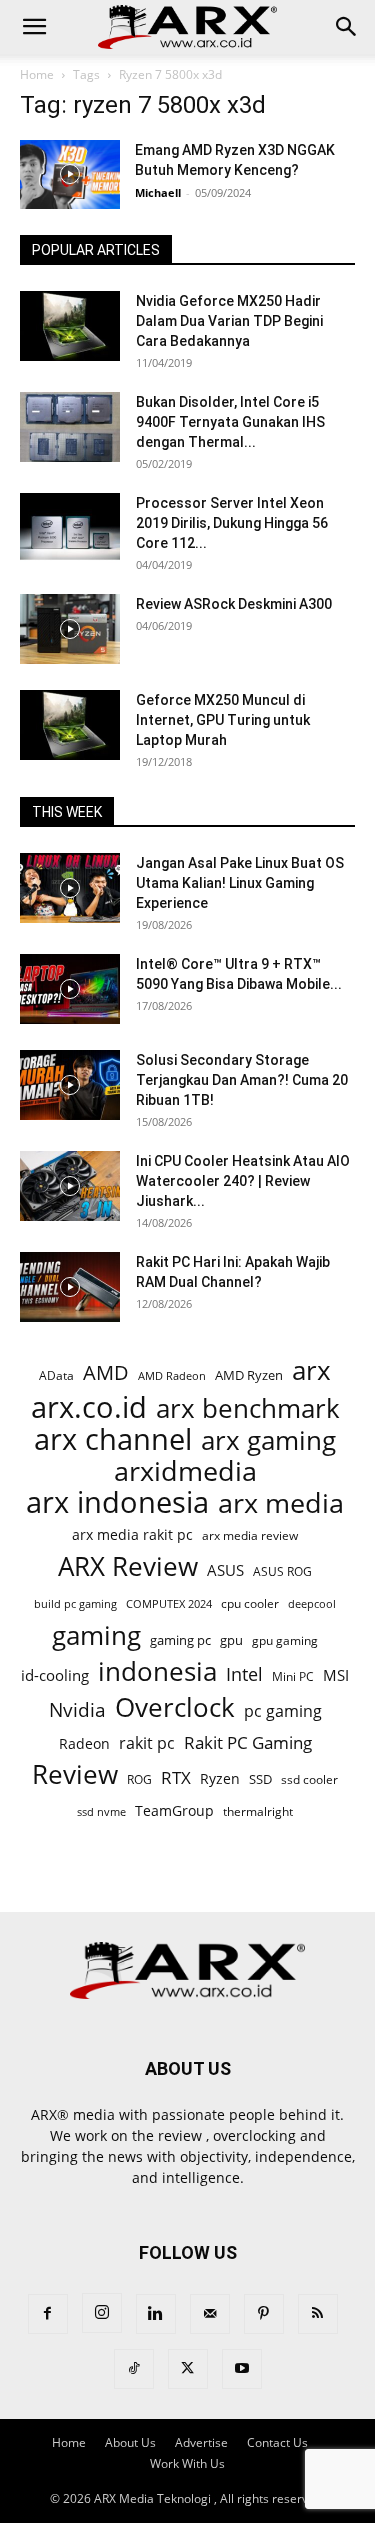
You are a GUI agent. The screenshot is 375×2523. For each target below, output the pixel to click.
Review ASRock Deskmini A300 (234, 604)
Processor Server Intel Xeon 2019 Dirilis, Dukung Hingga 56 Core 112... (232, 523)
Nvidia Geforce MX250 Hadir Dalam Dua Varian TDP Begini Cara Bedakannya (229, 321)
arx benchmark (248, 1408)
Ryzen (220, 1778)
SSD (260, 1779)
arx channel (113, 1439)
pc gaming (283, 1711)
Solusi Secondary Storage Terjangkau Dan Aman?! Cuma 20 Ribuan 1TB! (242, 1080)
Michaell (158, 192)
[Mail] (210, 2314)
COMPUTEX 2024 (169, 1603)
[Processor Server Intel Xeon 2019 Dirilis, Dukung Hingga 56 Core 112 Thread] (70, 528)
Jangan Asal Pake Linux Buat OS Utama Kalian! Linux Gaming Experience (240, 883)
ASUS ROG (282, 1571)
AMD (106, 1372)
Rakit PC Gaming (248, 1742)
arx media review (250, 1535)
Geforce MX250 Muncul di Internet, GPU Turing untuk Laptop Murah (223, 720)
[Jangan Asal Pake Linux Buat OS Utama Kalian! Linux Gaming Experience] (70, 888)
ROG (139, 1779)
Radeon (84, 1743)
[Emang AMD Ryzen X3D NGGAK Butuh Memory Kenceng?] (70, 174)
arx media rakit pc (132, 1534)
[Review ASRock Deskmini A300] (70, 629)
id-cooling (55, 1675)
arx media (281, 1503)
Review (75, 1774)
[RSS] (318, 2314)
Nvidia (77, 1710)
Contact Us (277, 2442)
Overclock (175, 1707)
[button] (34, 27)
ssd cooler (309, 1779)
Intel (244, 1674)
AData (56, 1375)
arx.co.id (89, 1407)
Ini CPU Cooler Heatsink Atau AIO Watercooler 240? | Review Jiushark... (243, 1181)
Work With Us (187, 2463)
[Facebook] (48, 2314)
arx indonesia (117, 1502)
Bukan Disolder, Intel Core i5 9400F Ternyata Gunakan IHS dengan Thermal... (230, 422)
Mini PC (293, 1676)
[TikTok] (134, 2369)
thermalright (258, 1811)
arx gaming (268, 1440)
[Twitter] (188, 2369)
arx (311, 1370)
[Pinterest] (264, 2314)
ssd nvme (101, 1811)
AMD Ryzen (249, 1375)
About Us (130, 2442)
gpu (231, 1640)
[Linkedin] (156, 2314)
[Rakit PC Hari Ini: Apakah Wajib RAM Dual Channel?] (70, 1287)
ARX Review (128, 1566)
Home (37, 74)
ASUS (225, 1570)
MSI (336, 1675)
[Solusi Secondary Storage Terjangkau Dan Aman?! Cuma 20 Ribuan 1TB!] (70, 1085)
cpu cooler (250, 1603)
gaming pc (180, 1640)
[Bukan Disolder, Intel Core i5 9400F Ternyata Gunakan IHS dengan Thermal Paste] (70, 427)
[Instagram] (102, 2313)
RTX (176, 1777)
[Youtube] (242, 2369)
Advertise (201, 2442)
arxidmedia (185, 1471)
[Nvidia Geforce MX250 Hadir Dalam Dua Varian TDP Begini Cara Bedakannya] (70, 326)
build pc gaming (75, 1603)
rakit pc (147, 1742)
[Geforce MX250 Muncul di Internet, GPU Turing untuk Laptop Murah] (70, 725)
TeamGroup (174, 1810)
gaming (96, 1635)
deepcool (312, 1604)
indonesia (157, 1671)
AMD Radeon (172, 1376)
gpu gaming (285, 1640)
